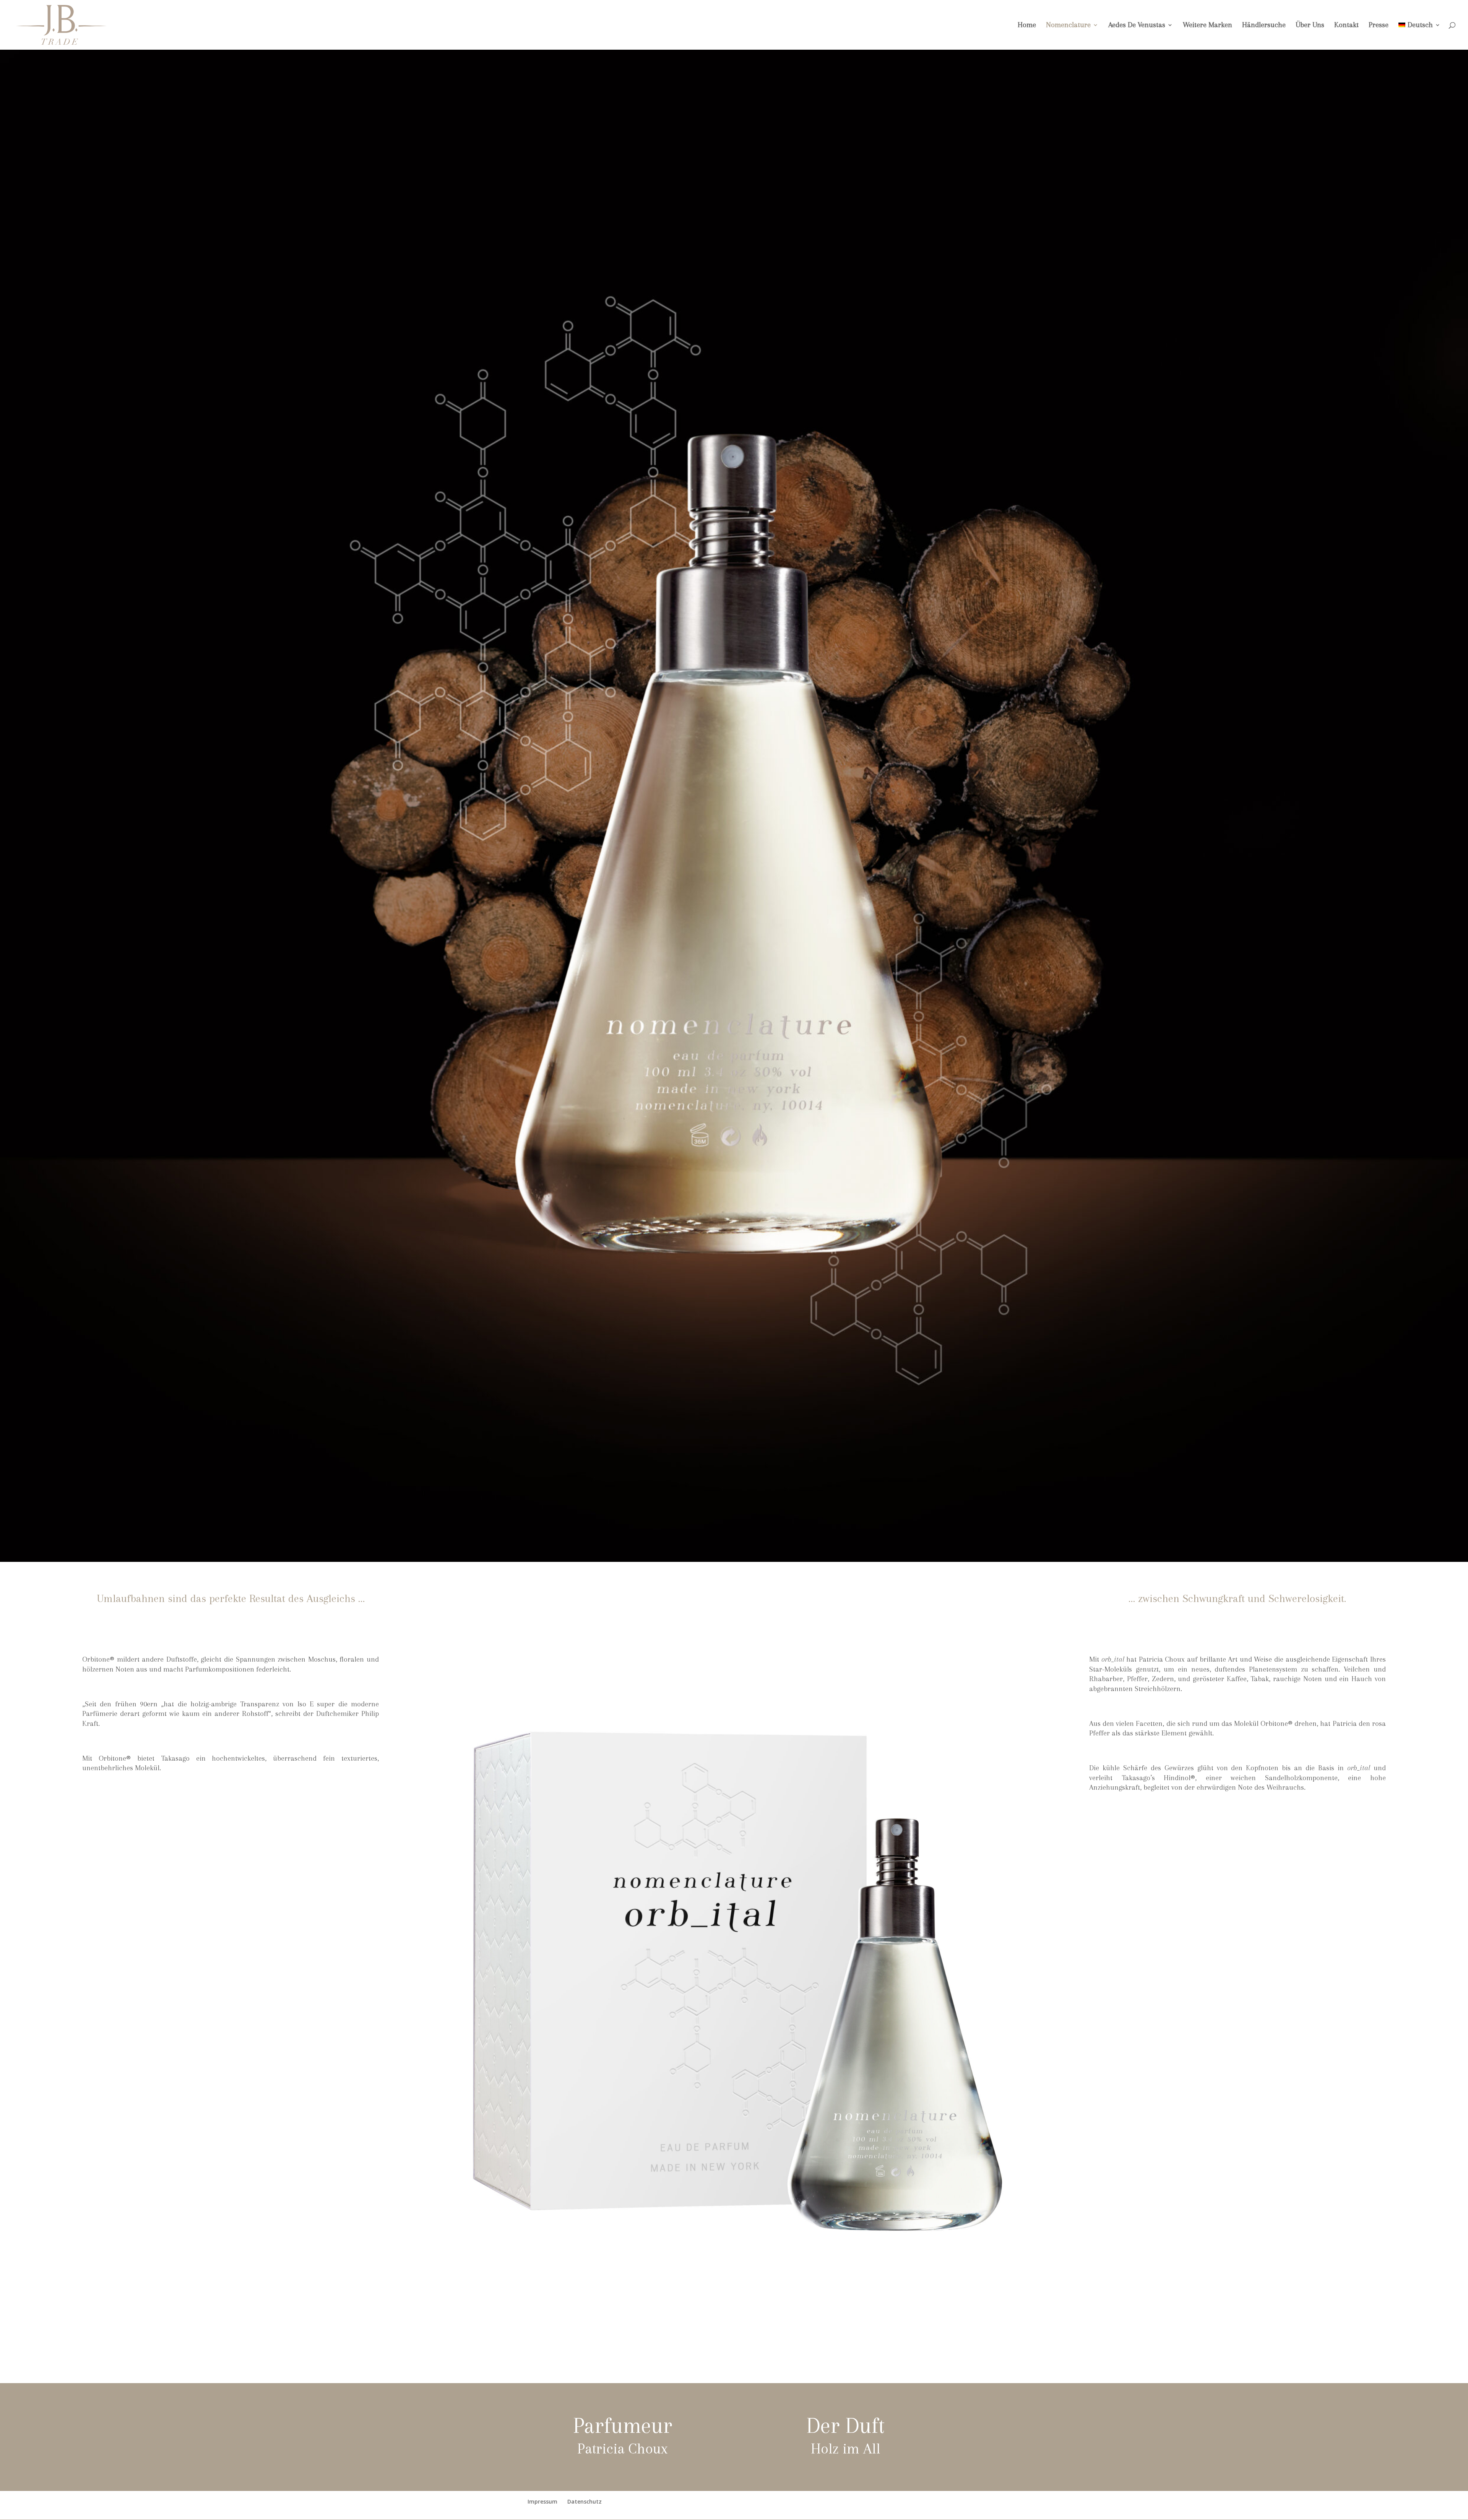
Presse (1379, 26)
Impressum (542, 2501)
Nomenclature (1068, 26)
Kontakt (1346, 26)
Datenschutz (585, 2501)
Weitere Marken (1207, 26)
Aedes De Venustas (1137, 26)
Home (1027, 26)
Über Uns (1310, 26)
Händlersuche (1264, 26)
